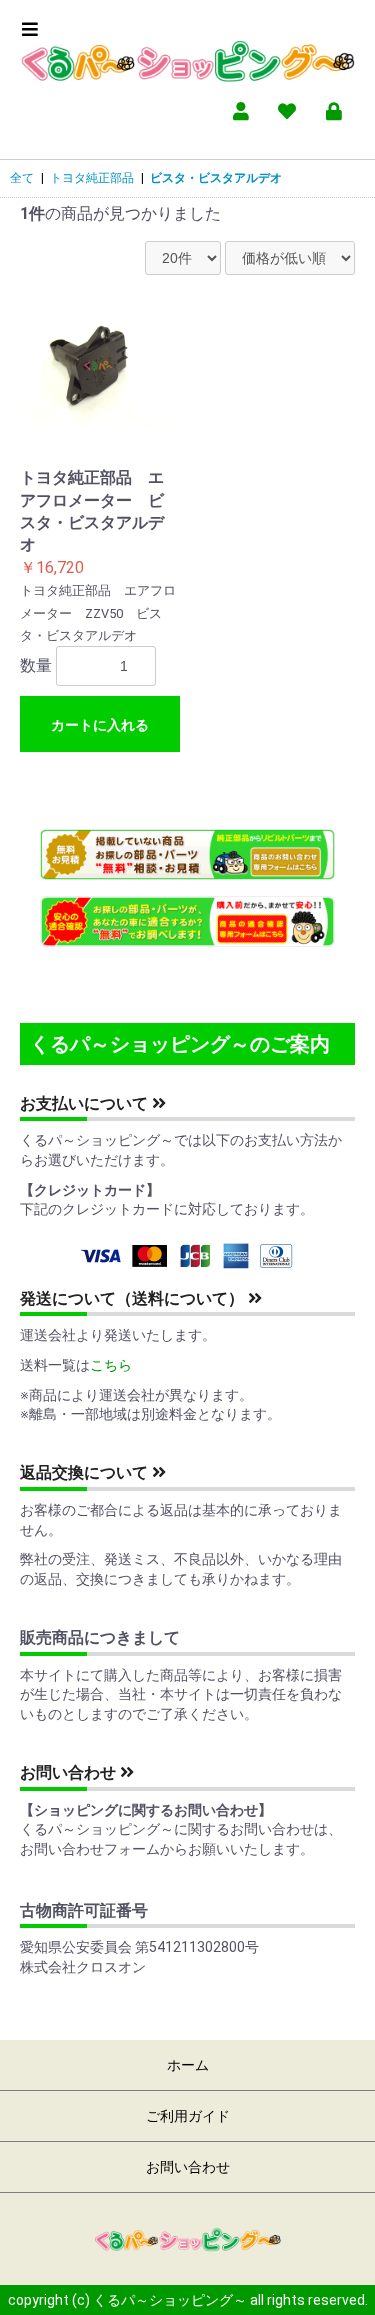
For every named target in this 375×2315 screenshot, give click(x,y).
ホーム (188, 2065)
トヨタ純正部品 (92, 178)
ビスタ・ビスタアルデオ (216, 178)
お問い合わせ (70, 1772)
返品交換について (86, 1472)
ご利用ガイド (188, 2116)
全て (22, 178)
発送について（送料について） (134, 1298)
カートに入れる (100, 725)
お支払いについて (86, 1103)
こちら (111, 1365)
